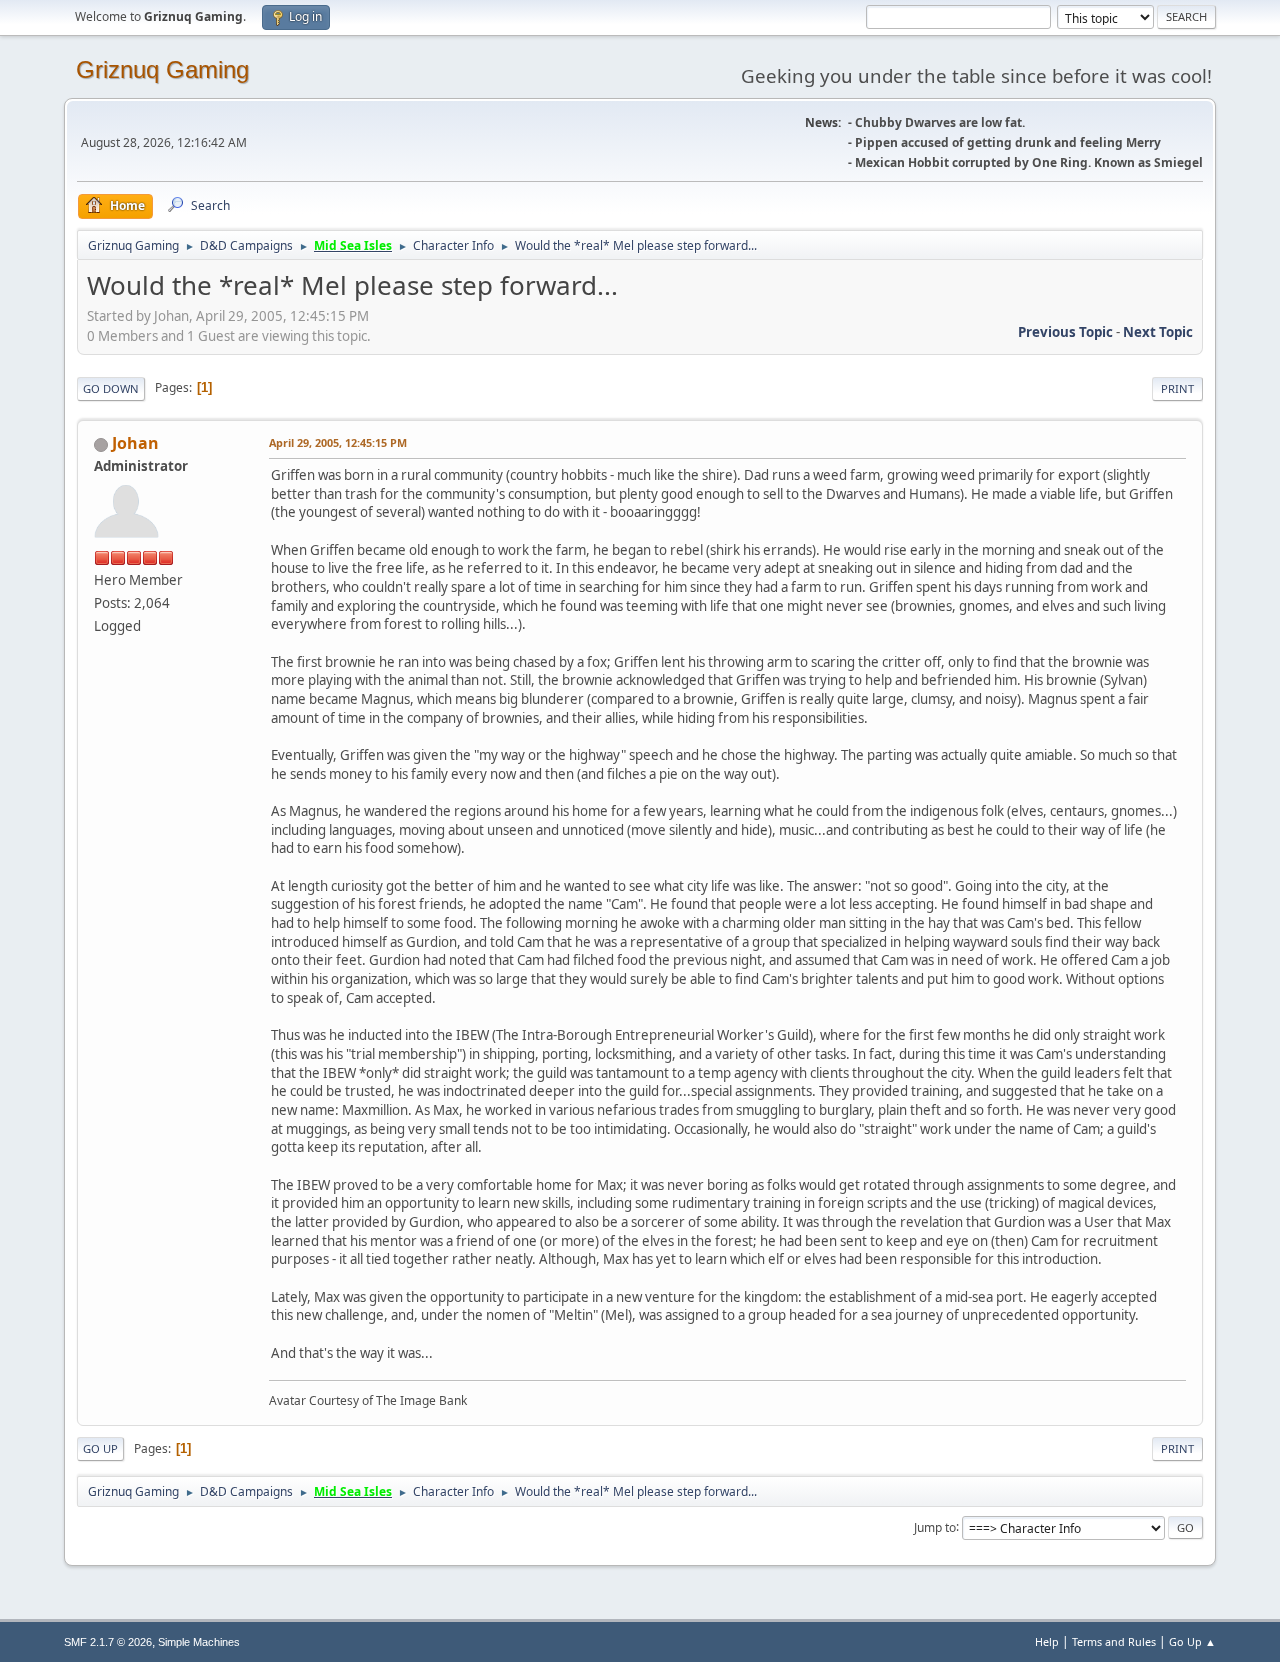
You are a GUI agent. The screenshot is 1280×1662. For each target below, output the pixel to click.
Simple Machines (199, 1642)
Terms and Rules (1114, 1641)
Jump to (935, 1526)
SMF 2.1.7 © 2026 (108, 1642)
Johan (135, 443)
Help (1047, 1641)
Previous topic (1065, 332)
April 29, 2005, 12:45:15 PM (338, 442)
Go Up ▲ (1192, 1641)
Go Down (111, 388)
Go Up (100, 1448)
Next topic (1158, 332)
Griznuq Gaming (162, 69)
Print (1177, 388)
